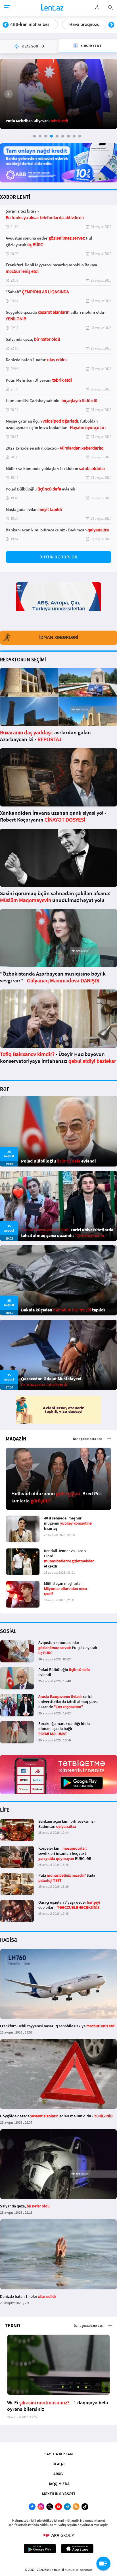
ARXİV (58, 2474)
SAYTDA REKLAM (58, 2454)
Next (111, 25)
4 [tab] (51, 136)
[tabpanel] (58, 94)
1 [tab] (34, 136)
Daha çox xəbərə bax (87, 1439)
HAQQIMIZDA (58, 2484)
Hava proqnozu (25, 24)
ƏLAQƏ (58, 2464)
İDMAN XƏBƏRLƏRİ (59, 637)
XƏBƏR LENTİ (15, 197)
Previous (6, 25)
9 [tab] (80, 136)
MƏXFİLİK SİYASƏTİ (58, 2494)
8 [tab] (74, 136)
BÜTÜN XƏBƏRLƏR (58, 557)
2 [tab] (40, 136)
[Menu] (7, 8)
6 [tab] (63, 136)
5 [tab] (57, 136)
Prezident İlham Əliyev (81, 24)
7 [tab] (68, 136)
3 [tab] (46, 136)
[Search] (110, 7)
